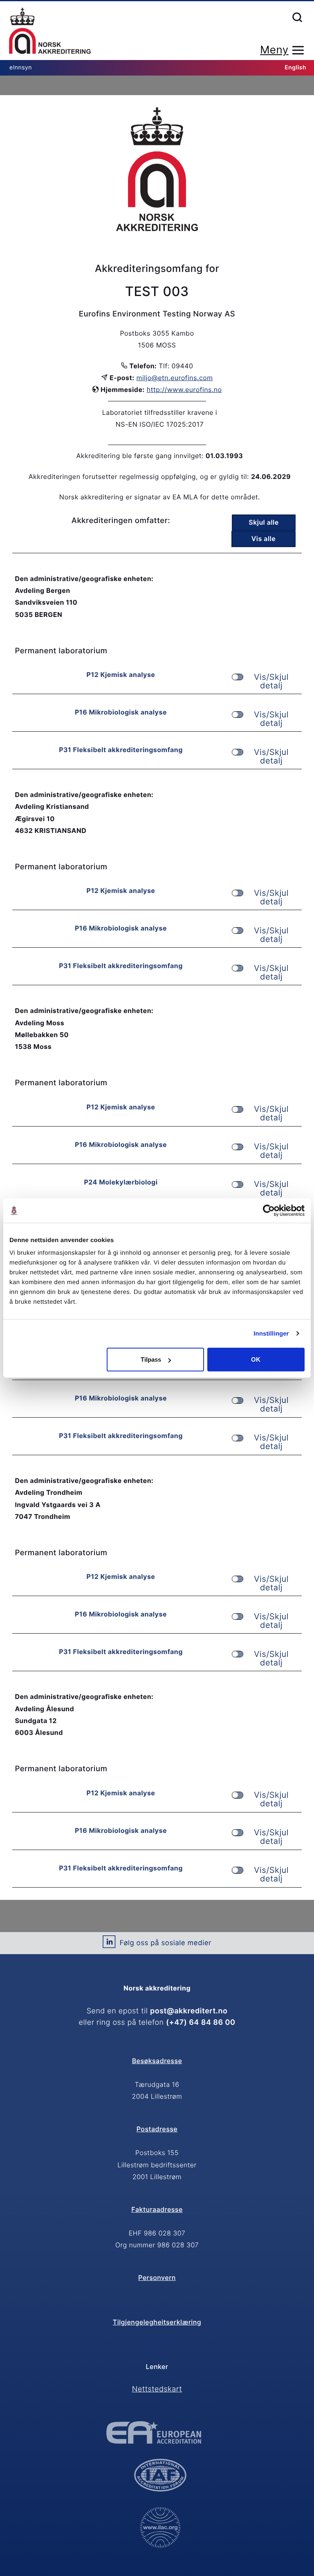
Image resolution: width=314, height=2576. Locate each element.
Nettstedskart (157, 2389)
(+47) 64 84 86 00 (201, 2023)
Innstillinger (271, 1333)
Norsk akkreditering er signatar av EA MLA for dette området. (160, 497)
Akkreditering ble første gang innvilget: (140, 456)
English (295, 68)
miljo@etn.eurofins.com (175, 378)
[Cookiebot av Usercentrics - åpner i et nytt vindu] (269, 1210)
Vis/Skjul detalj (271, 681)
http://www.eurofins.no (184, 390)
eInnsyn (21, 68)
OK (256, 1359)
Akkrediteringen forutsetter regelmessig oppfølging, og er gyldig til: (139, 476)
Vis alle (264, 539)
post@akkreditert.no (189, 2011)
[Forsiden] (50, 31)
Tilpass (151, 1359)
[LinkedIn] (109, 1945)
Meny (274, 50)
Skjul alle (264, 522)
